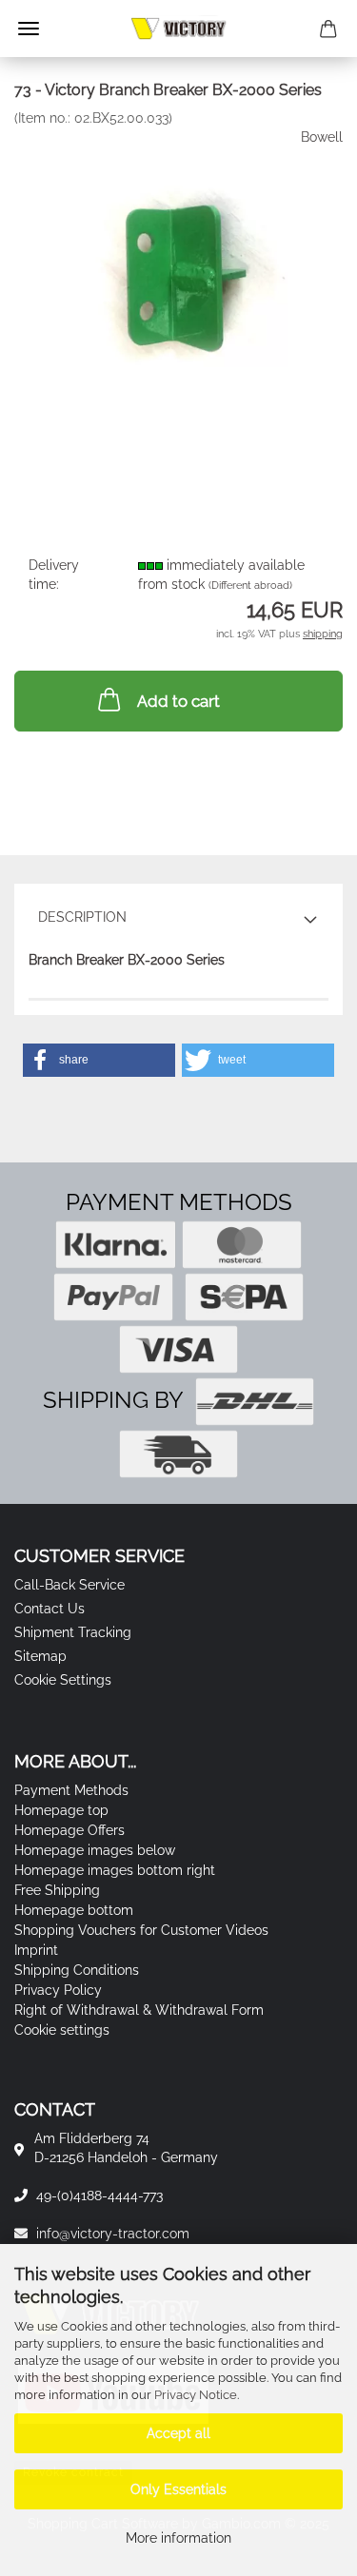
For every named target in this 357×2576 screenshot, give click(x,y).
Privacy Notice (196, 2395)
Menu (29, 29)
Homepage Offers (69, 1830)
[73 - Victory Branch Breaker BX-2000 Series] (178, 268)
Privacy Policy (58, 1990)
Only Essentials (178, 2489)
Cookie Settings (63, 1680)
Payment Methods (71, 1790)
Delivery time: (54, 575)
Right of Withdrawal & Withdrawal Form (139, 2010)
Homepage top (61, 1810)
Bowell (322, 137)
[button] (99, 1060)
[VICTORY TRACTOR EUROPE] (178, 29)
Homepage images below (95, 1850)
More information (178, 2538)
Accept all (178, 2433)
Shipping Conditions (77, 1970)
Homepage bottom (74, 1910)
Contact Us (50, 1609)
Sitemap (40, 1656)
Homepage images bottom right (115, 1870)
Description (82, 917)
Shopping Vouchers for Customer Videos (141, 1930)
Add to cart (178, 701)
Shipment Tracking (73, 1632)
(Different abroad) (250, 585)
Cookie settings (62, 2030)
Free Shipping (57, 1890)
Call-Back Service (69, 1585)
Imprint (36, 1950)
